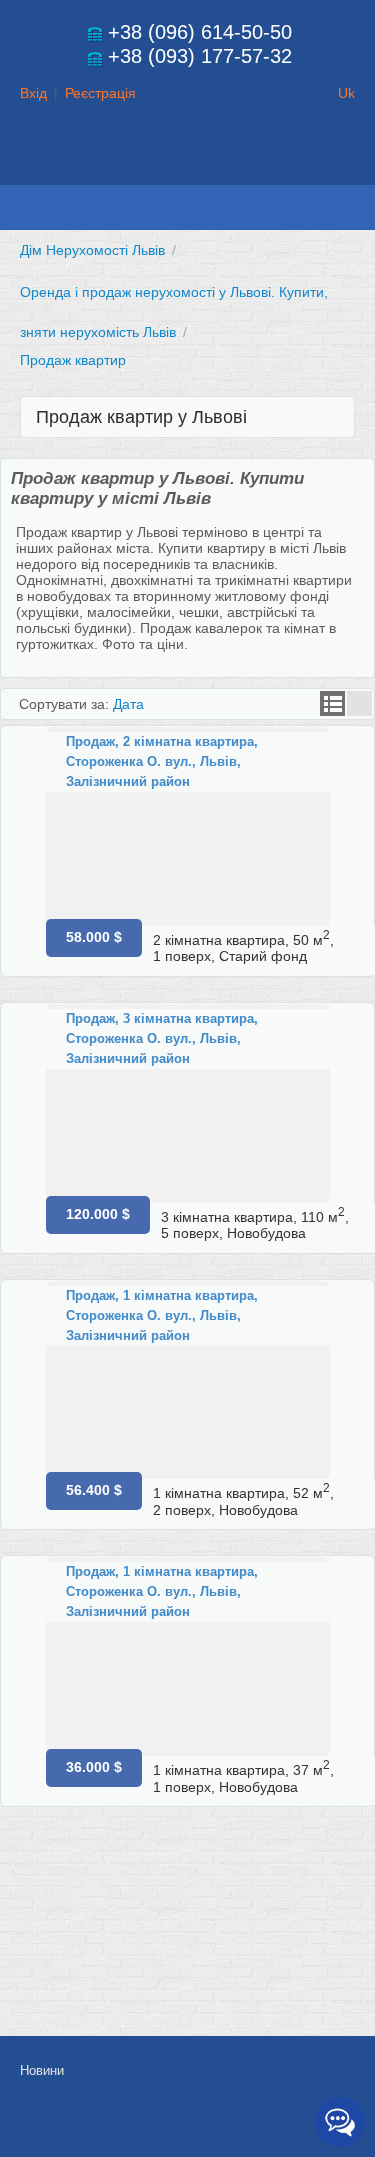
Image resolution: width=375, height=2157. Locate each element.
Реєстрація (100, 93)
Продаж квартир (73, 360)
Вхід (33, 93)
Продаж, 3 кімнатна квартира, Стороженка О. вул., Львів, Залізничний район (162, 1038)
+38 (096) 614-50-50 (200, 32)
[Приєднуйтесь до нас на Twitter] (242, 2124)
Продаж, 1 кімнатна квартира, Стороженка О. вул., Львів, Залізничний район (162, 1315)
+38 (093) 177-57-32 (200, 56)
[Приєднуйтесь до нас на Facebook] (197, 2124)
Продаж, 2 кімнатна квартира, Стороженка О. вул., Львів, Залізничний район (162, 761)
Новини (42, 2070)
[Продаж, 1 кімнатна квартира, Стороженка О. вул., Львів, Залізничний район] (188, 1380)
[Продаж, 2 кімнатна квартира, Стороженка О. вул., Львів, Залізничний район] (188, 826)
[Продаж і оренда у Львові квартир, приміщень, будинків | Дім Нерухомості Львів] (188, 166)
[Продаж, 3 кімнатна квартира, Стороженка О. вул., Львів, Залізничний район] (188, 1103)
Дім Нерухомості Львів (92, 250)
